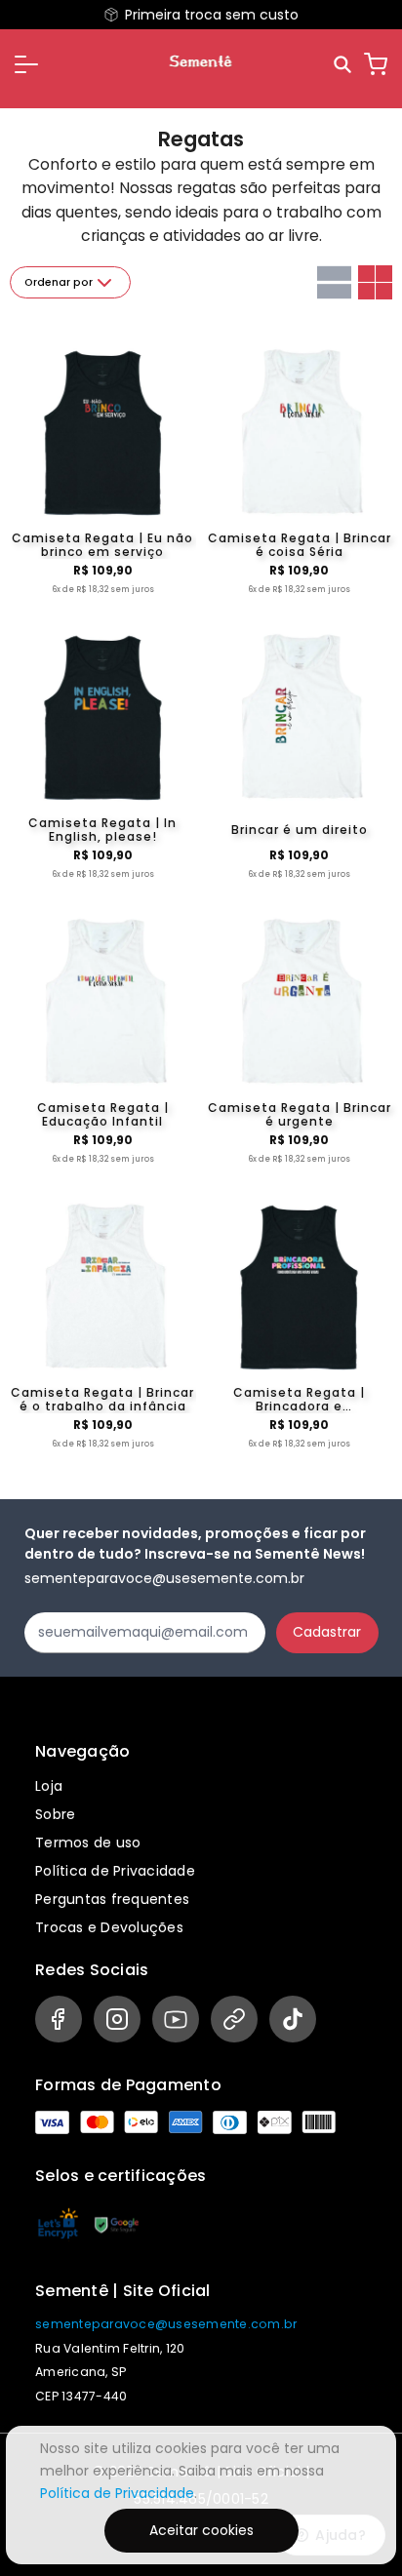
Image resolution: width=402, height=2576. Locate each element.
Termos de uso (88, 1843)
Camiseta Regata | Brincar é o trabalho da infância (102, 1400)
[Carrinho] (376, 64)
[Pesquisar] (344, 65)
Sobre (55, 1814)
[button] (26, 64)
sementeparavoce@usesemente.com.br (166, 2324)
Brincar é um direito (300, 830)
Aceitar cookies (201, 2530)
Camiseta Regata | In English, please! (102, 830)
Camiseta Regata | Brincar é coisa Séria (300, 545)
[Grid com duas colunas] (375, 282)
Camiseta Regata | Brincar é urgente (300, 1115)
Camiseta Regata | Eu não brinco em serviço (102, 545)
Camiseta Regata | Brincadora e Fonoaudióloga (299, 1400)
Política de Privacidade (115, 1871)
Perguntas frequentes (112, 1899)
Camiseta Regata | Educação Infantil (103, 1115)
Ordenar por (59, 282)
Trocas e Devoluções (109, 1927)
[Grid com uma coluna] (334, 282)
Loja (49, 1786)
